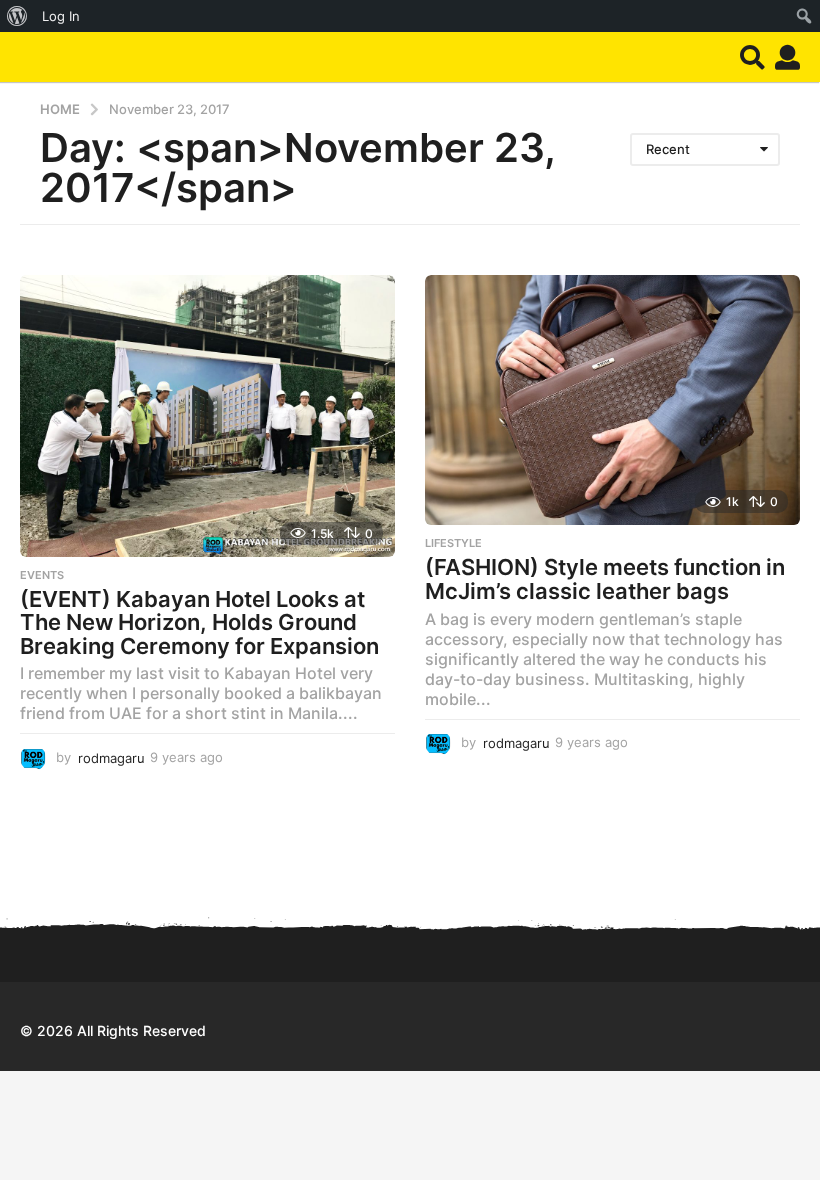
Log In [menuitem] (61, 16)
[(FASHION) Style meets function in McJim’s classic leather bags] (612, 400)
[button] (752, 57)
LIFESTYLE (453, 543)
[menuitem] (17, 16)
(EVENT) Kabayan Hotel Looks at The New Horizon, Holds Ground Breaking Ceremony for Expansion (199, 622)
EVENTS (42, 575)
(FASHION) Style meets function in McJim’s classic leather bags (605, 579)
